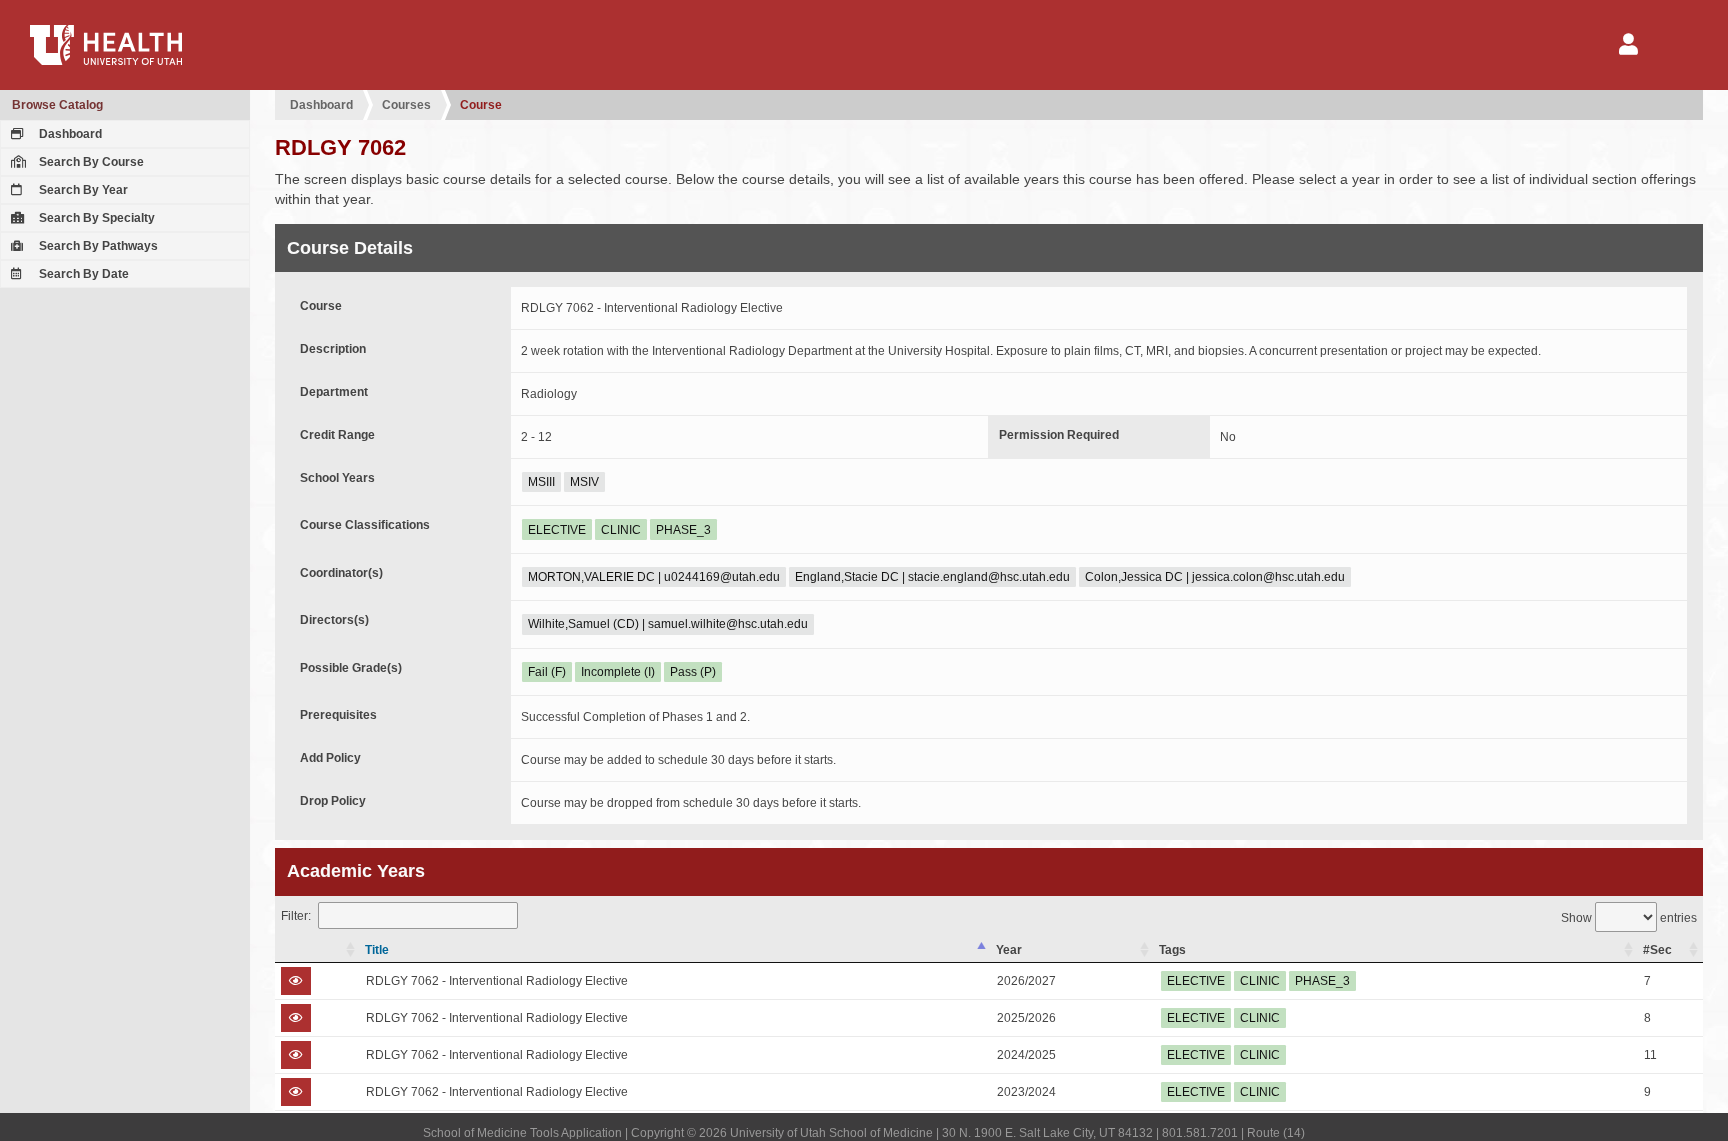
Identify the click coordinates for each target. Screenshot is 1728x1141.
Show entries (1629, 918)
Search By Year (82, 190)
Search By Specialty (95, 218)
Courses (406, 105)
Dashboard (69, 134)
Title (377, 950)
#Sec (1657, 950)
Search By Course (90, 162)
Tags (1172, 950)
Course (481, 105)
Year (1009, 950)
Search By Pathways (97, 246)
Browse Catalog (57, 105)
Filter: (296, 916)
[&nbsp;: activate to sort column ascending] (317, 950)
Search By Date (82, 274)
